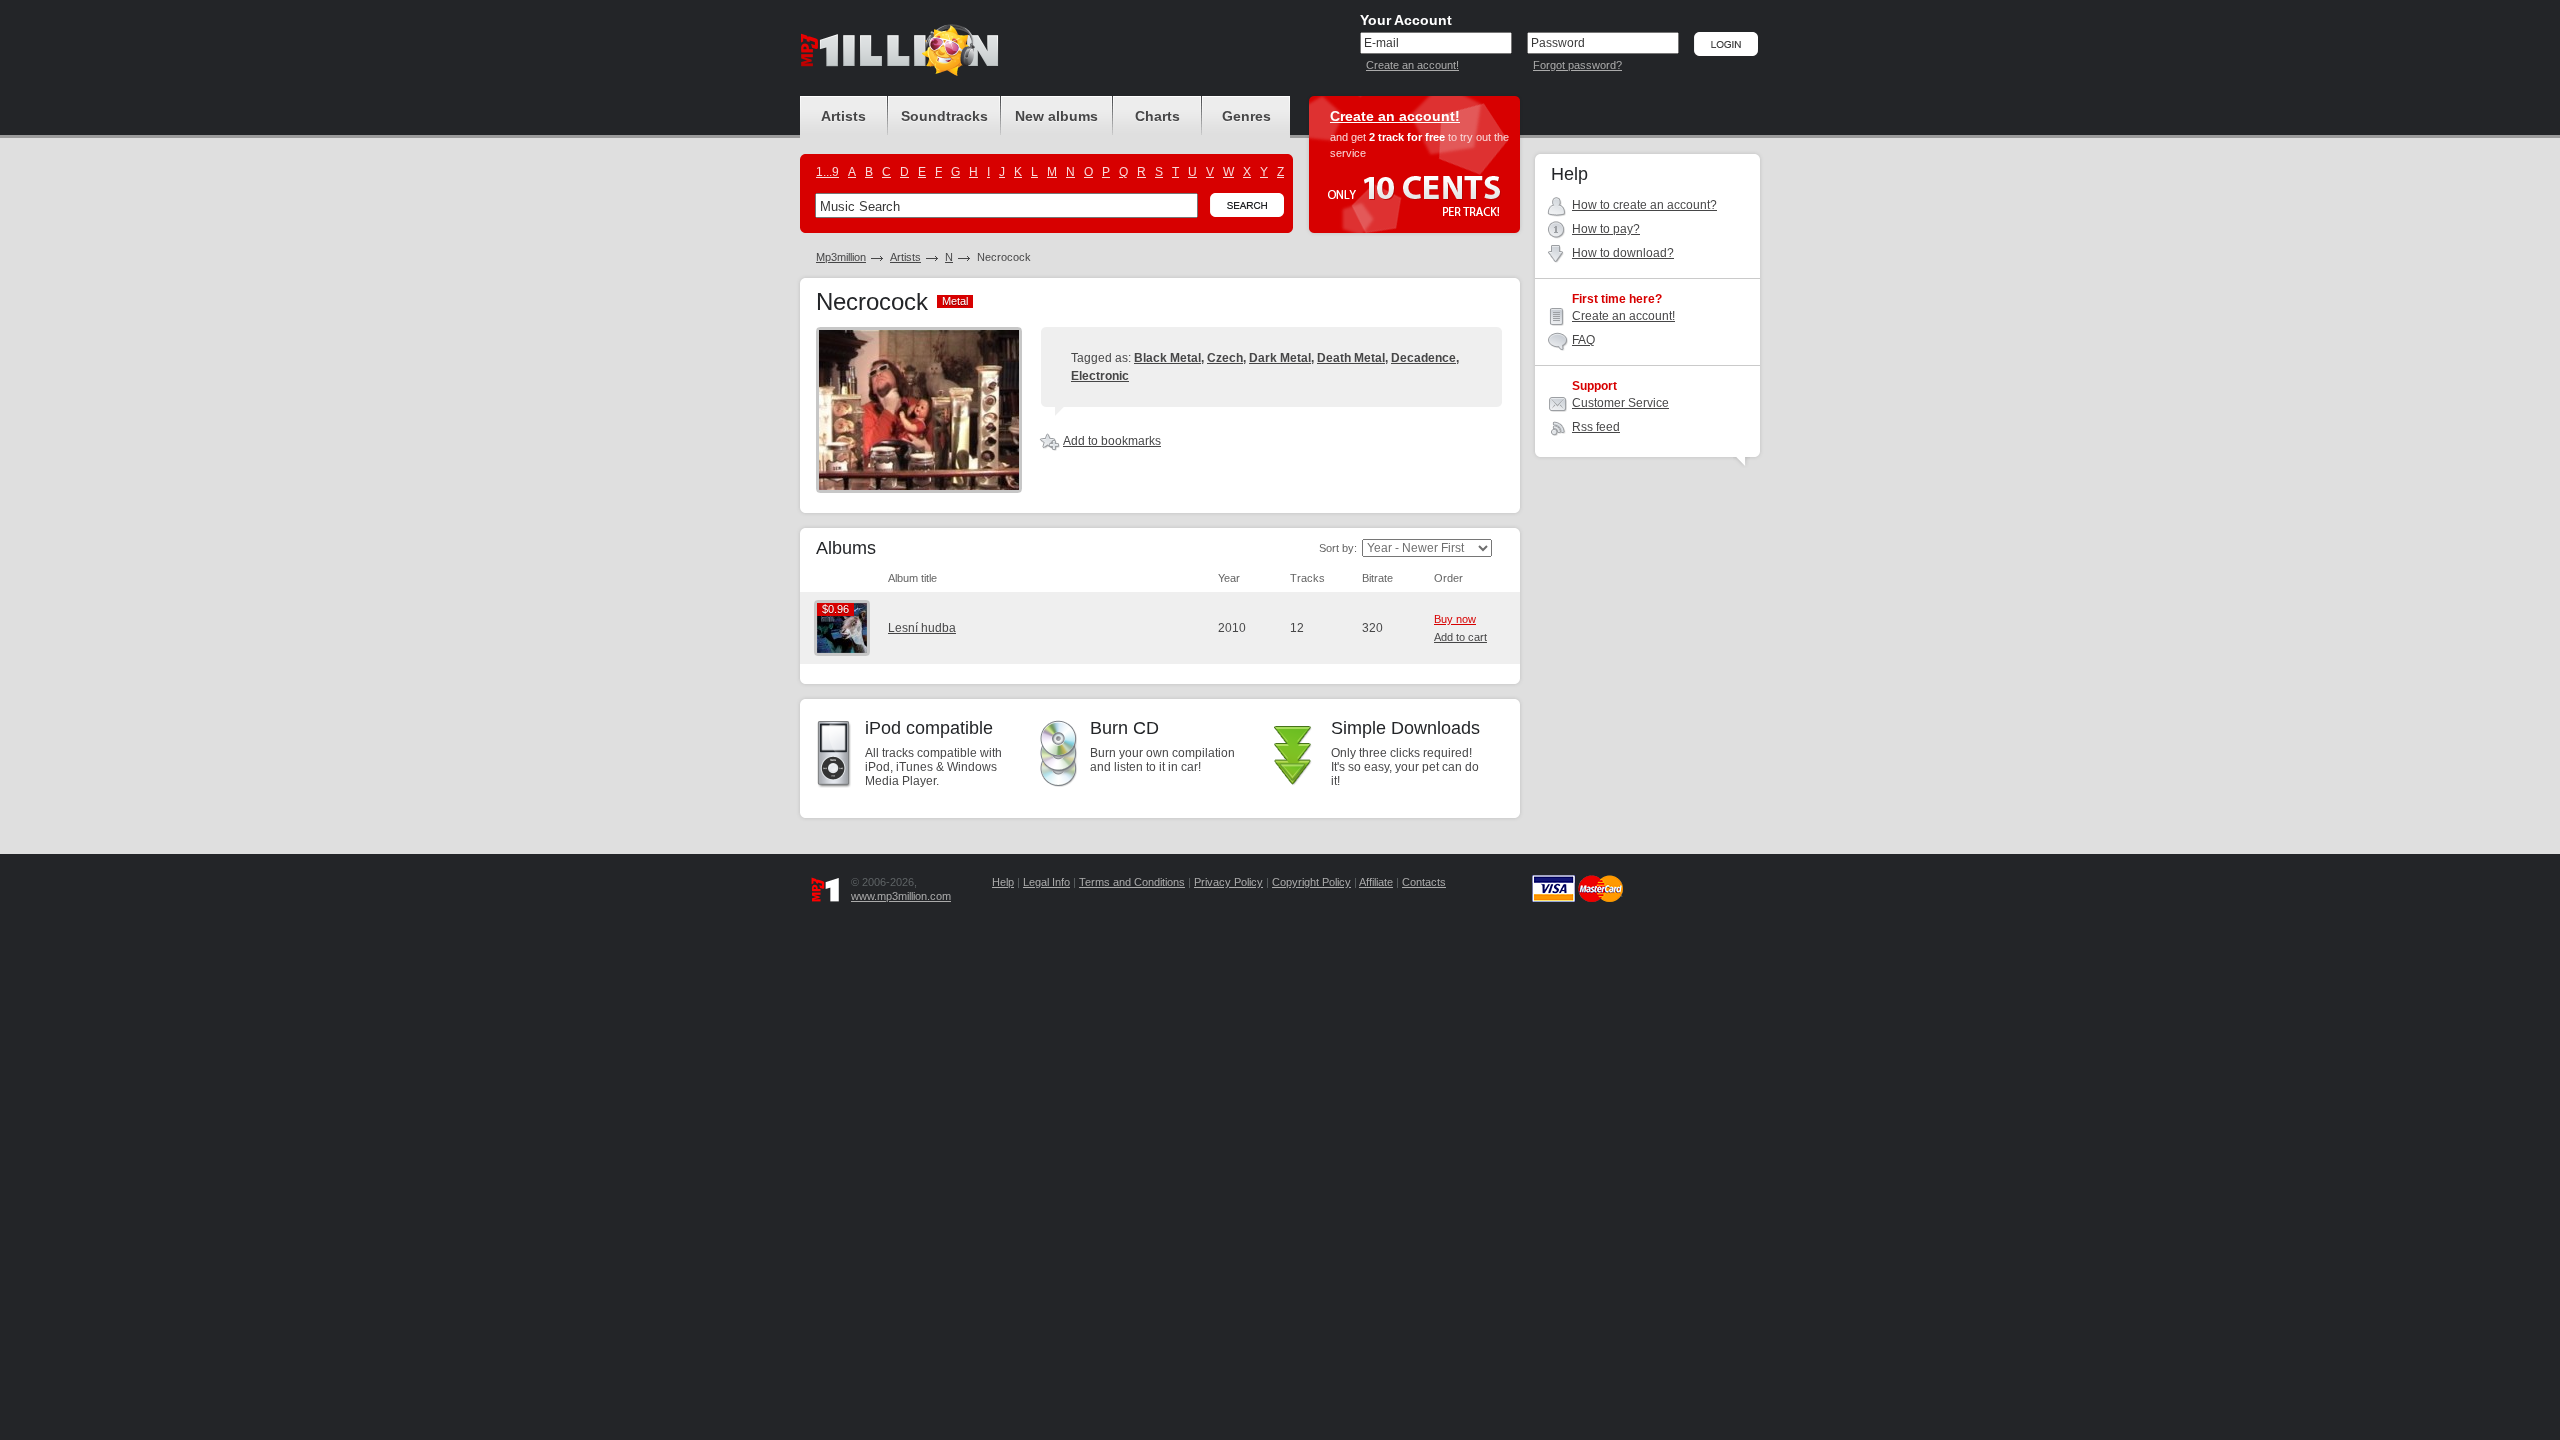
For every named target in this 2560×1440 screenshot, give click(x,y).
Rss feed (1596, 427)
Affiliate (1376, 882)
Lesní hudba (922, 628)
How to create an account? (1644, 205)
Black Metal (1167, 358)
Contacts (1424, 882)
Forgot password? (1577, 65)
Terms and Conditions (1132, 882)
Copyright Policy (1311, 882)
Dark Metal (1280, 358)
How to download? (1623, 253)
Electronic (1100, 376)
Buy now (1455, 619)
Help (1003, 882)
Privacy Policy (1228, 882)
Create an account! (1412, 65)
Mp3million (841, 257)
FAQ (1583, 340)
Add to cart (1460, 637)
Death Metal (1351, 358)
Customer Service (1620, 403)
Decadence (1423, 358)
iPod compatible (929, 728)
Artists (905, 257)
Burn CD (1124, 728)
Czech (1225, 358)
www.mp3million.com (901, 896)
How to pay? (1606, 229)
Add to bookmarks (1112, 441)
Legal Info (1046, 882)
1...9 (827, 172)
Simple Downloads (1405, 728)
